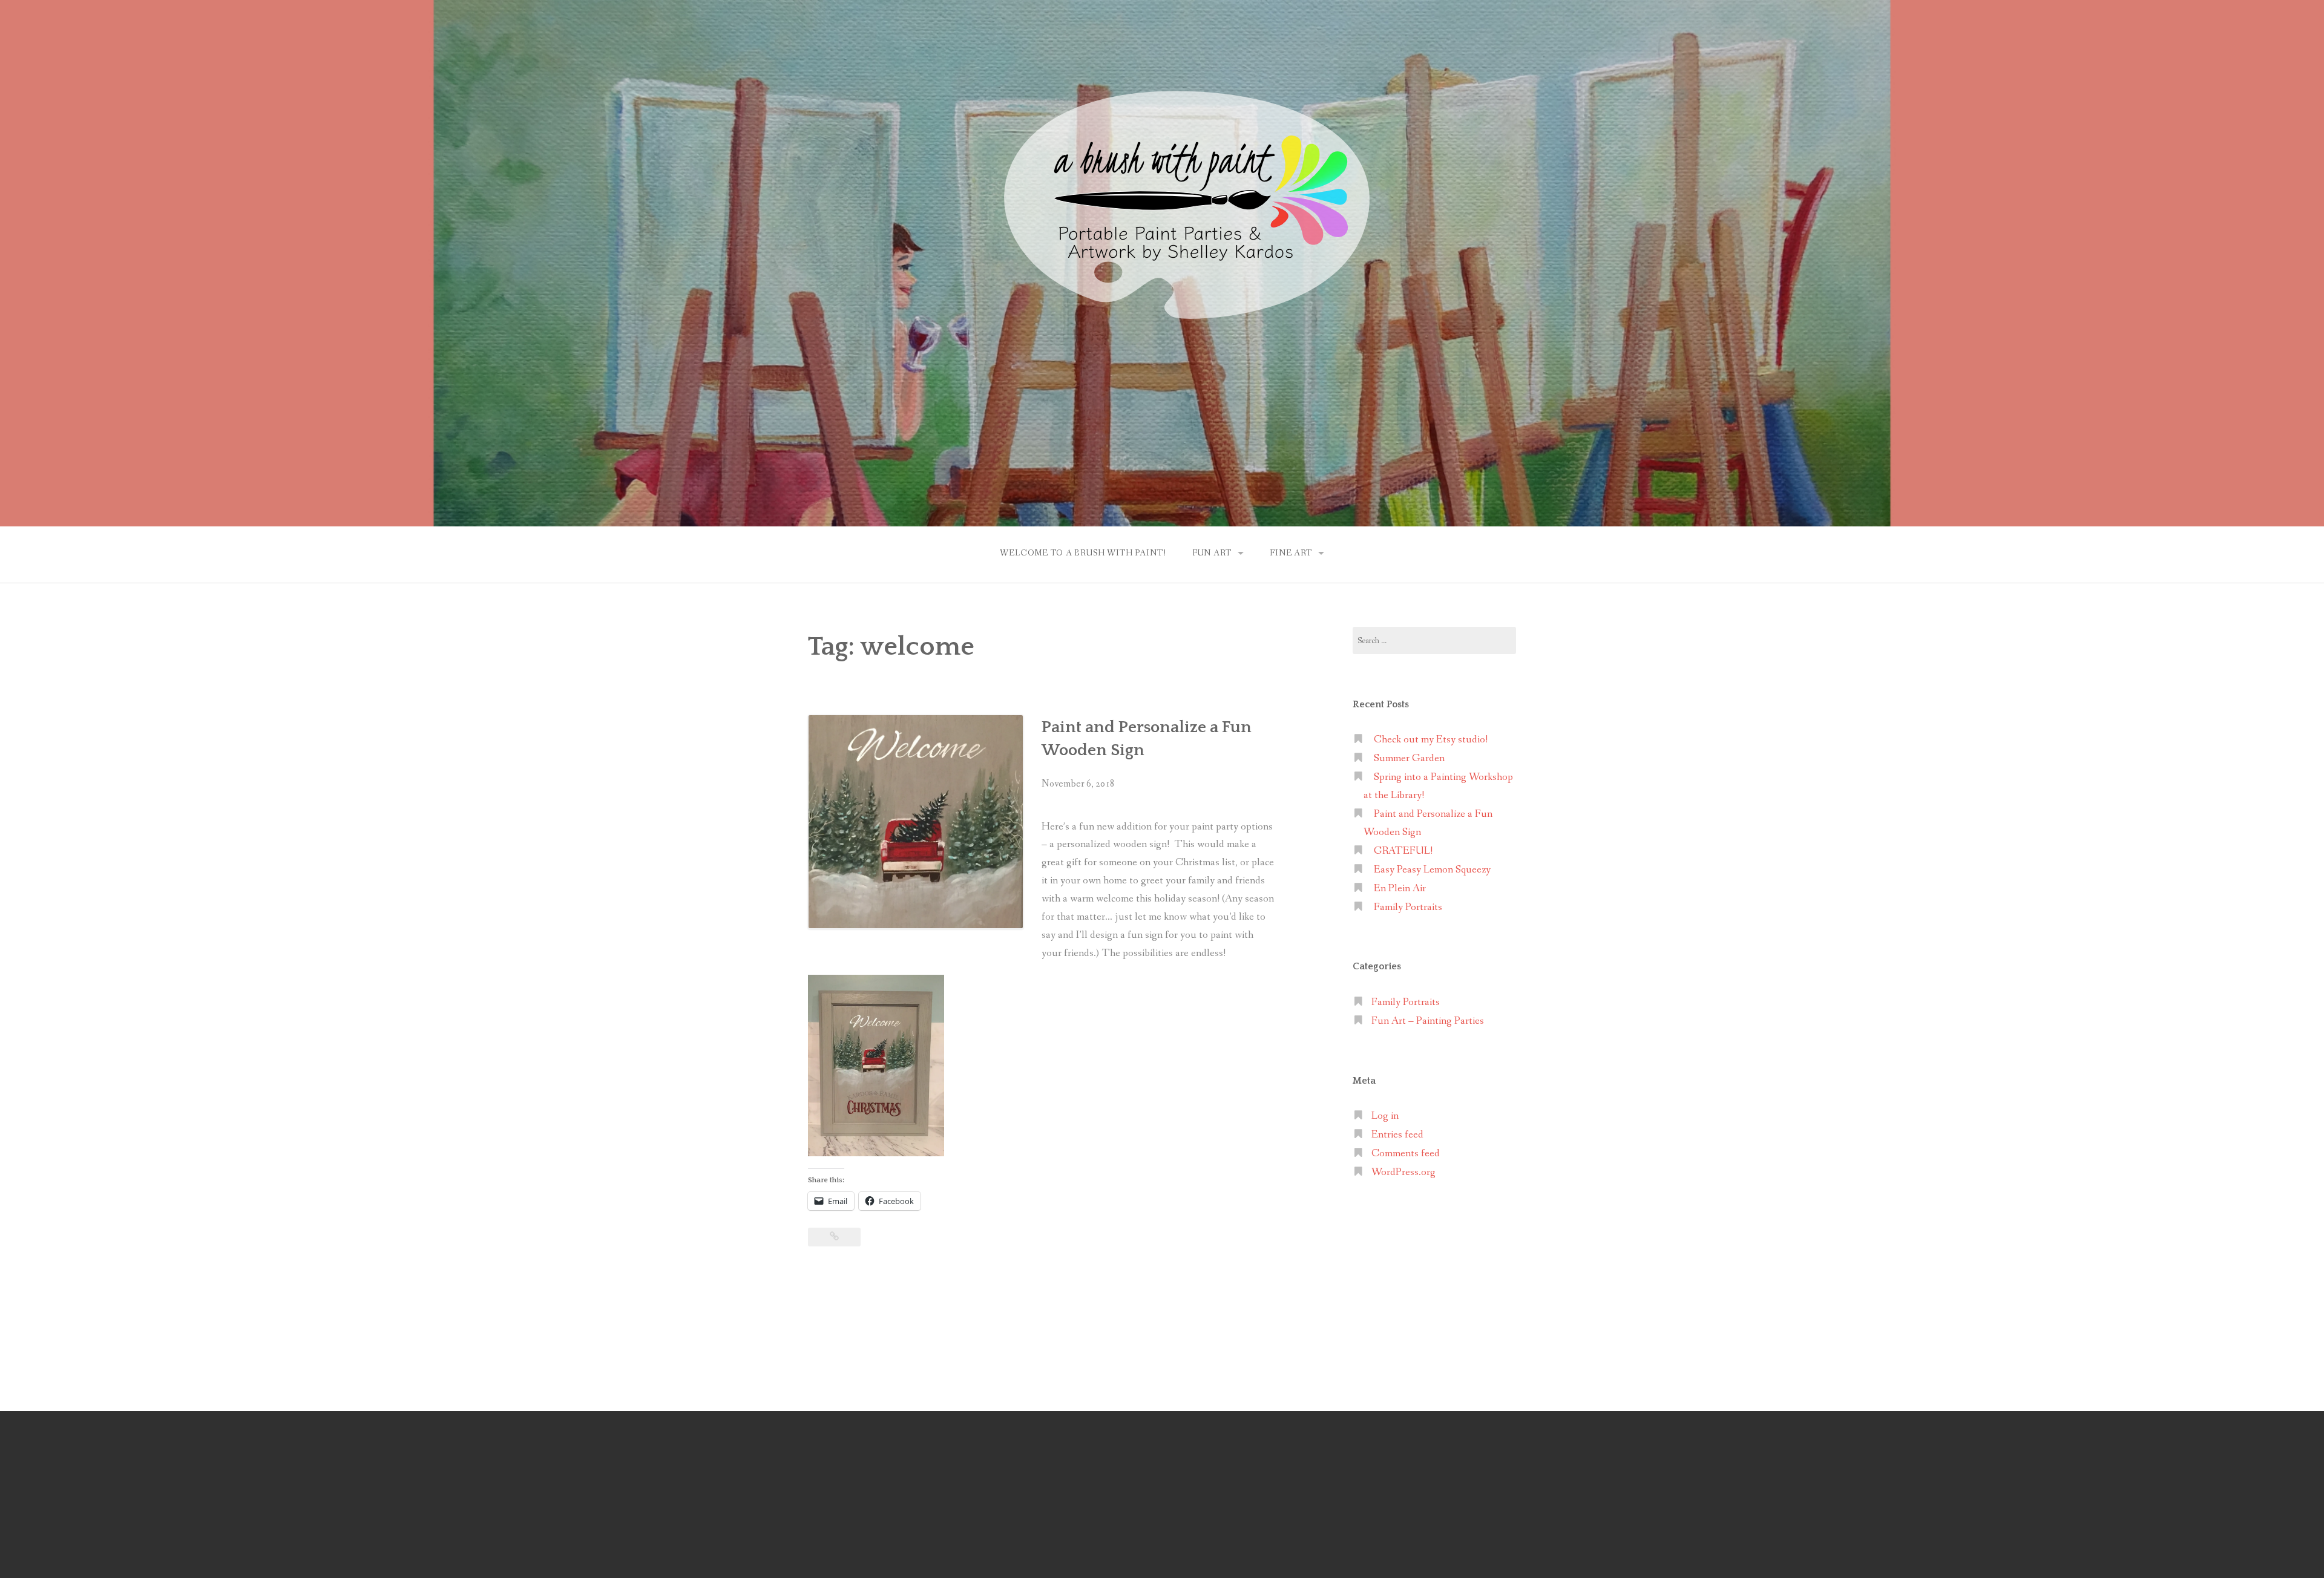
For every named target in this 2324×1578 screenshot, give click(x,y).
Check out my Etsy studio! (1431, 740)
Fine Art (1291, 553)
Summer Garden (1409, 758)
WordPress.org (1403, 1172)
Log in (1385, 1116)
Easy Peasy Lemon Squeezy (1432, 870)
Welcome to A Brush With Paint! (1083, 553)
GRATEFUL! (1403, 851)
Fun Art (1212, 553)
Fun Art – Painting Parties (1428, 1021)
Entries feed (1397, 1135)
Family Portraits (1408, 907)
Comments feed (1406, 1154)
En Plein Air (1400, 889)
